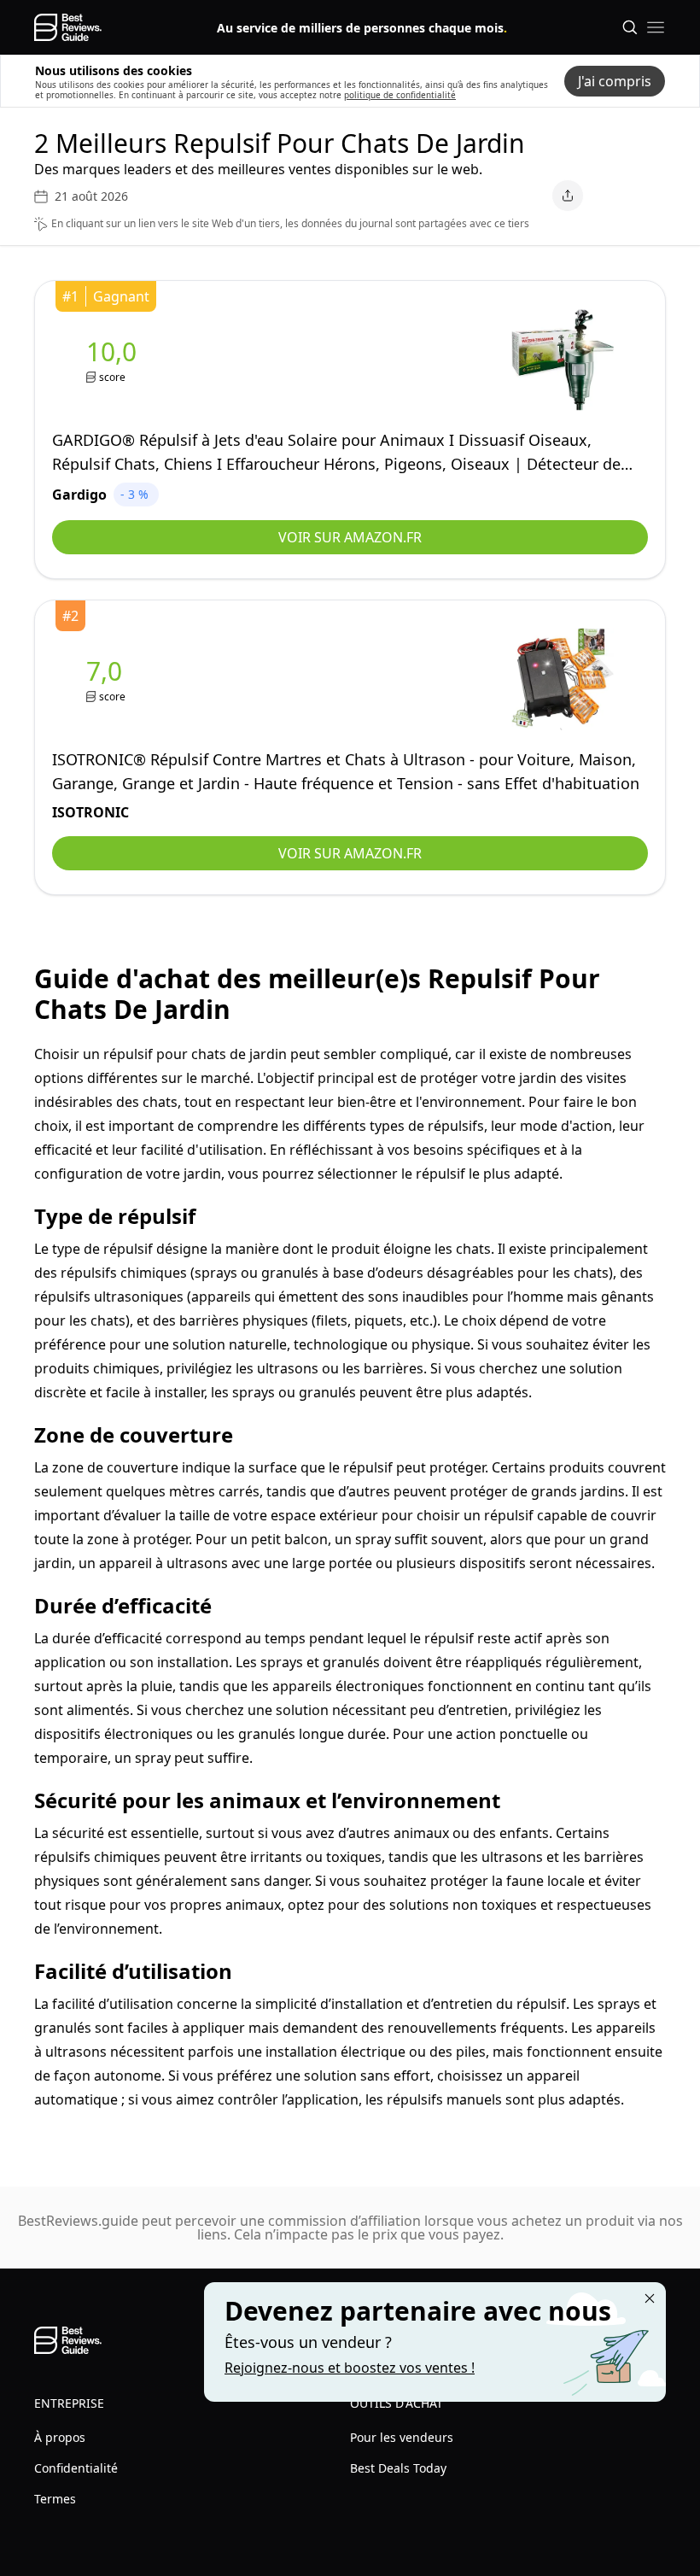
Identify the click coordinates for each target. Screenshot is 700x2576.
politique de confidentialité (400, 95)
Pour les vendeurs (402, 2437)
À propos (60, 2437)
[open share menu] (568, 196)
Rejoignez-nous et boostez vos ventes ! (350, 2368)
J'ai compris (615, 81)
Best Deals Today (398, 2468)
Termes (55, 2499)
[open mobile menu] (656, 27)
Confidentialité (76, 2468)
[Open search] (630, 27)
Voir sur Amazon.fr (350, 537)
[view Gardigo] (115, 360)
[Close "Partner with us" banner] (650, 2298)
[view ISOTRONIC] (108, 679)
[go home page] (68, 27)
